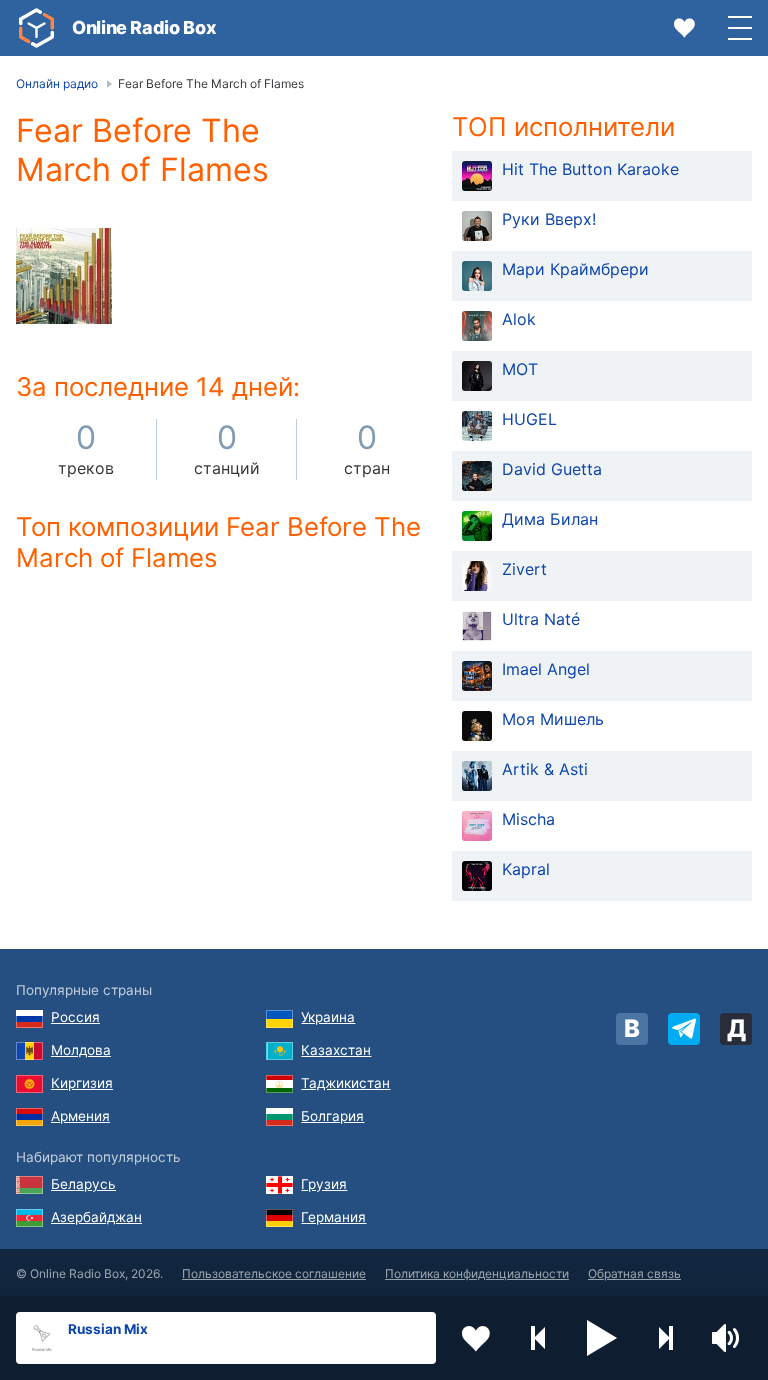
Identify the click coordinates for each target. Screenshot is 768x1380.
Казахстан (336, 1050)
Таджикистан (345, 1083)
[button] (602, 1338)
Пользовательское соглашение (274, 1273)
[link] (36, 28)
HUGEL (529, 419)
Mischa (528, 819)
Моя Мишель (553, 719)
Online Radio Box (144, 27)
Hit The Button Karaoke (590, 169)
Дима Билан (550, 519)
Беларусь (83, 1184)
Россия (75, 1017)
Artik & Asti (545, 769)
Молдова (81, 1050)
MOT (520, 369)
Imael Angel (546, 669)
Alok (519, 319)
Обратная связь (634, 1273)
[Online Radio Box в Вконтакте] (632, 1029)
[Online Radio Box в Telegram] (684, 1029)
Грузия (324, 1184)
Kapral (526, 869)
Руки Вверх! (549, 219)
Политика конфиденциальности (477, 1273)
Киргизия (82, 1083)
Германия (333, 1217)
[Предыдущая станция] (539, 1338)
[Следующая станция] (665, 1338)
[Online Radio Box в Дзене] (736, 1029)
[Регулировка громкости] (728, 1338)
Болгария (332, 1116)
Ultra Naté (541, 619)
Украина (328, 1017)
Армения (80, 1116)
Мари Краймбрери (575, 269)
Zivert (524, 569)
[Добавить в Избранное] (476, 1338)
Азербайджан (96, 1217)
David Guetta (552, 469)
